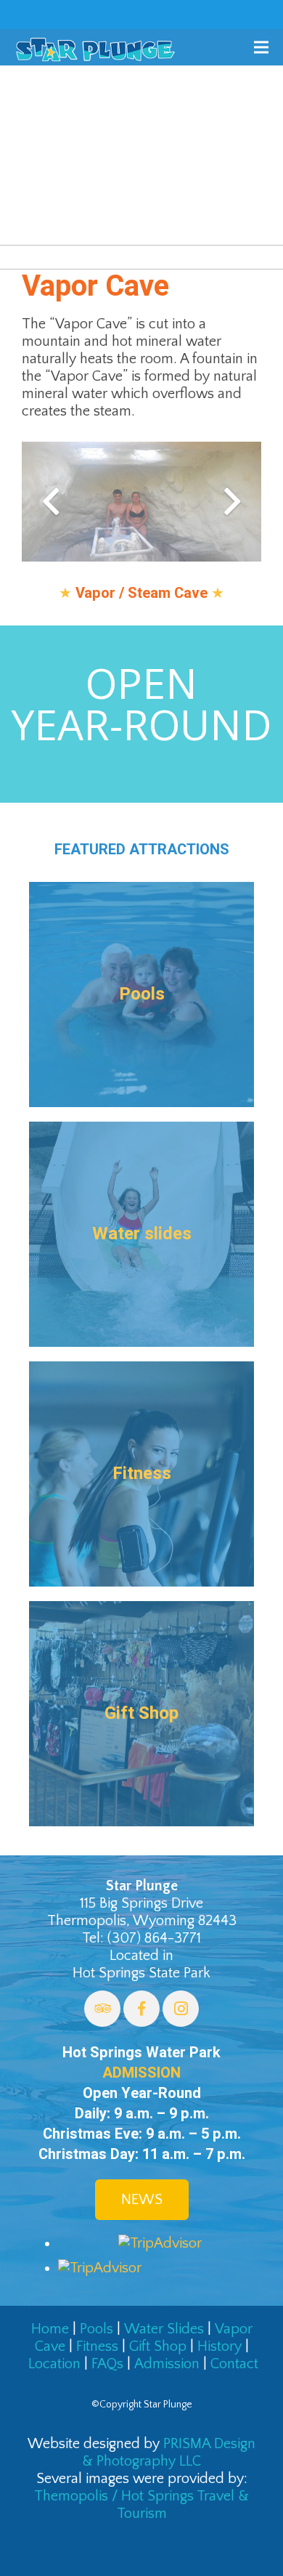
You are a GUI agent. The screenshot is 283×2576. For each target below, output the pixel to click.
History (220, 2346)
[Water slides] (141, 1234)
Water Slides (164, 2329)
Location (54, 2364)
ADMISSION (141, 2073)
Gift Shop (158, 2346)
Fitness (97, 2346)
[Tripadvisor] (102, 2009)
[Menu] (261, 47)
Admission (167, 2364)
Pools (97, 2329)
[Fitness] (141, 1474)
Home (50, 2329)
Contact (234, 2364)
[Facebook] (141, 2009)
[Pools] (141, 995)
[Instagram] (181, 2009)
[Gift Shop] (141, 1714)
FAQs (107, 2364)
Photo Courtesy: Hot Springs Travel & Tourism (179, 223)
